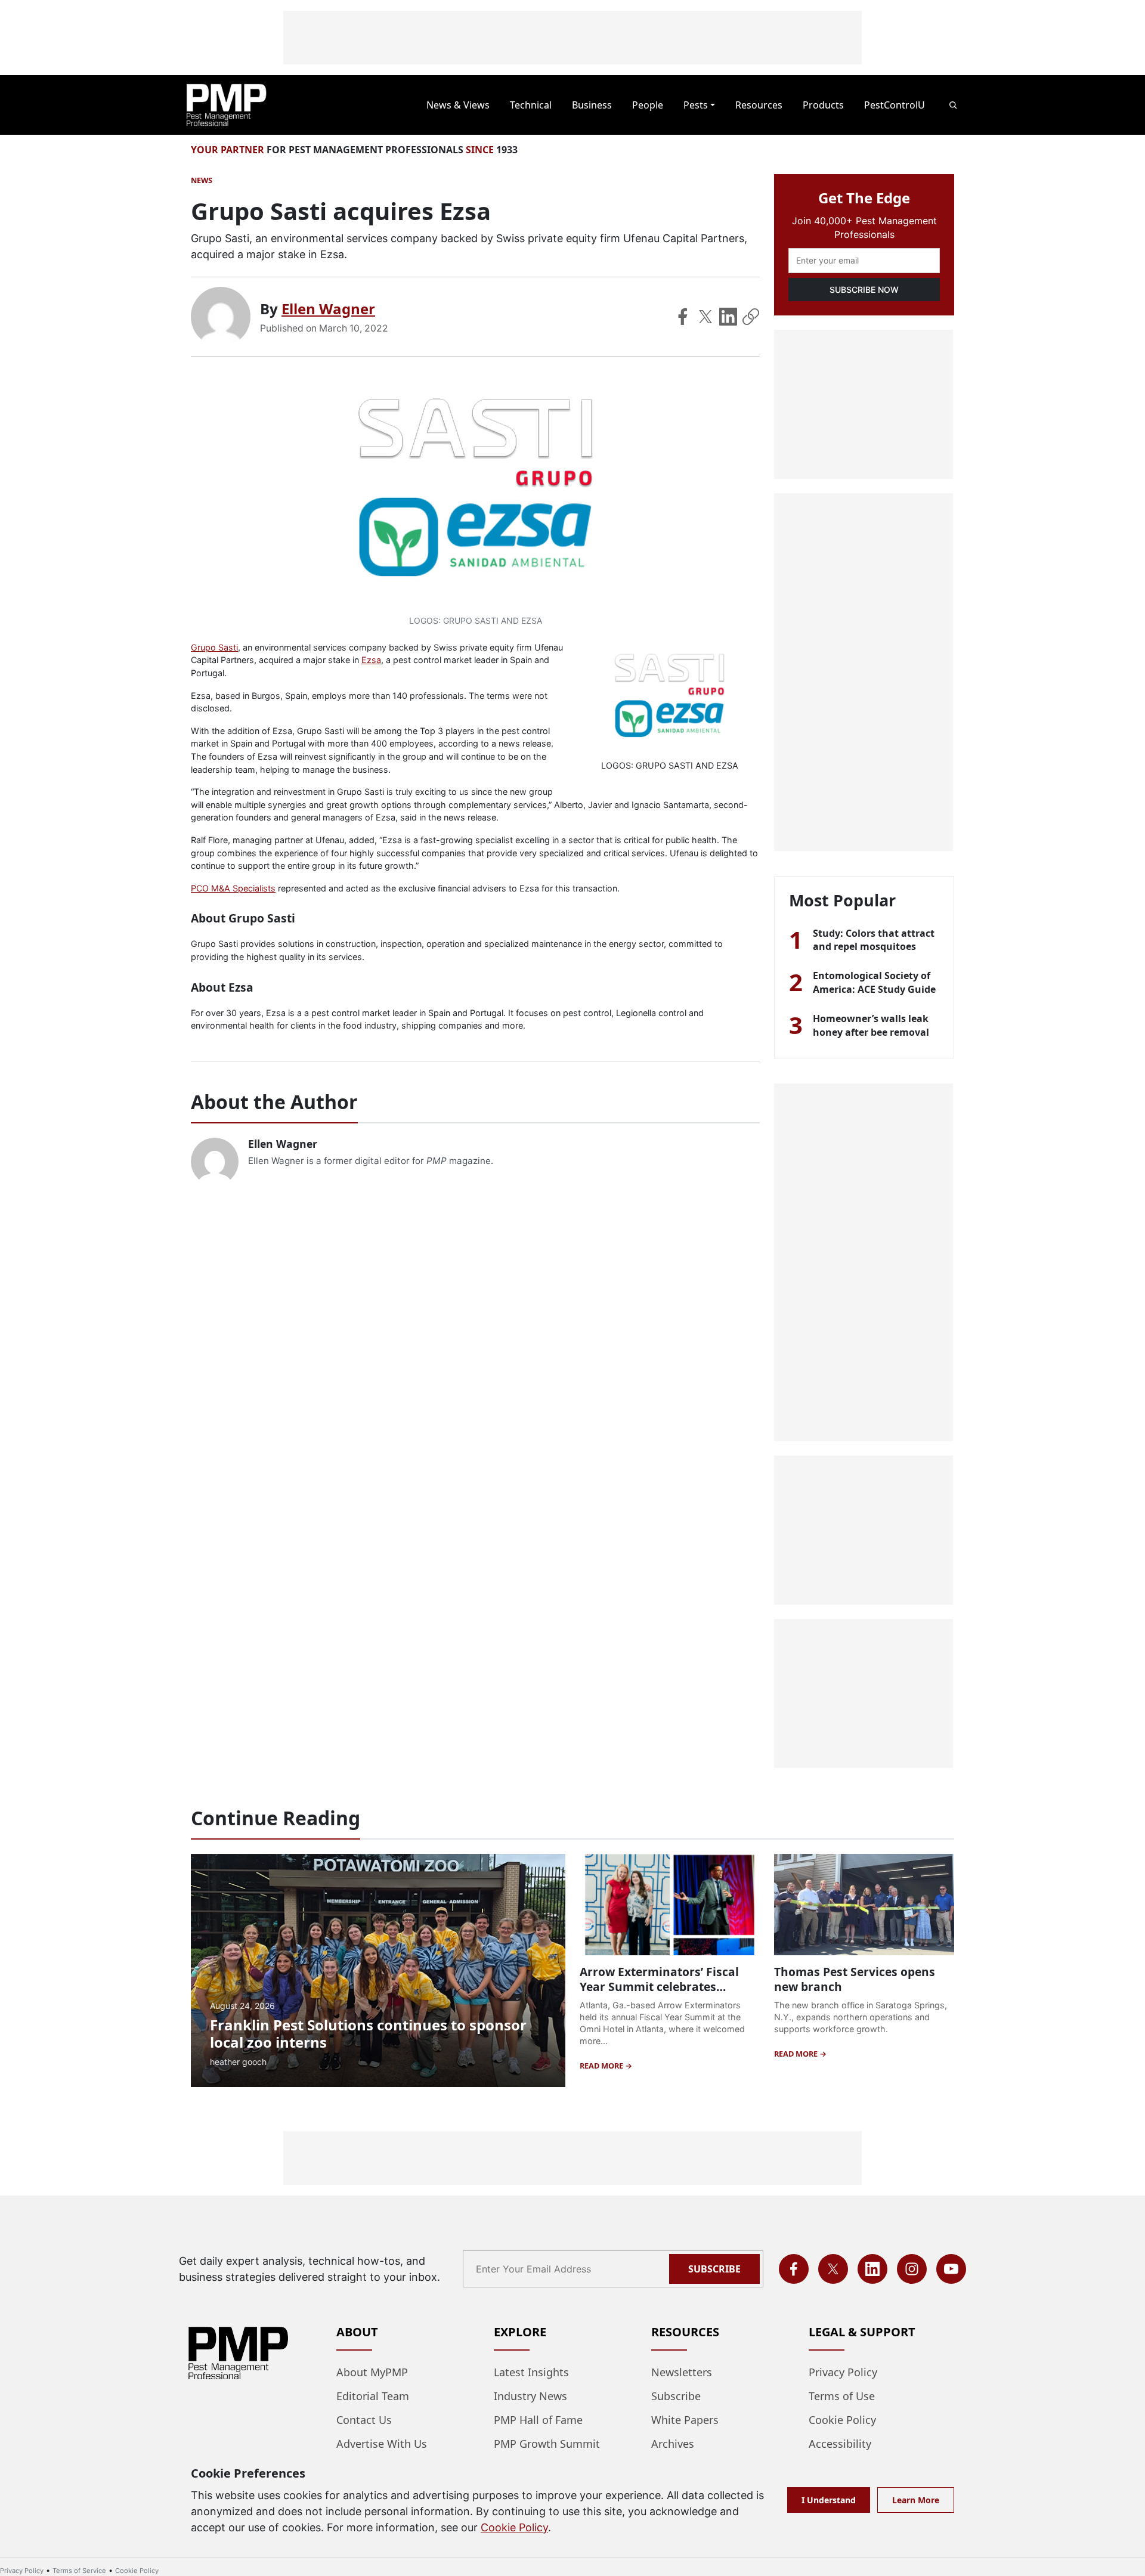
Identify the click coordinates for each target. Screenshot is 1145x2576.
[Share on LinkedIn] (728, 317)
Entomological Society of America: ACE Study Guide (874, 982)
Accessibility (840, 2444)
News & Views (458, 105)
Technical (531, 105)
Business (592, 105)
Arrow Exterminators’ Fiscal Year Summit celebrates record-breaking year (659, 1987)
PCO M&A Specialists (233, 888)
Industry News (530, 2396)
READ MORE (602, 2066)
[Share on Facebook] (683, 317)
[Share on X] (705, 317)
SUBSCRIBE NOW (864, 290)
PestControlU (895, 105)
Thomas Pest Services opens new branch (855, 1979)
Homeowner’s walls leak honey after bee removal (871, 1025)
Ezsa (371, 660)
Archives (673, 2444)
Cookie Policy (842, 2420)
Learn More (916, 2500)
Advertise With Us (382, 2444)
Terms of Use (842, 2396)
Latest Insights (531, 2372)
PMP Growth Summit (547, 2444)
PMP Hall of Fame (538, 2420)
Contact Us (364, 2420)
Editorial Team (373, 2396)
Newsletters (682, 2372)
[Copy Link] (751, 317)
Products (823, 105)
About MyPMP (372, 2372)
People (648, 105)
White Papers (685, 2420)
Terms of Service (79, 2571)
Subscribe (714, 2269)
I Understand (829, 2500)
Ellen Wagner (328, 309)
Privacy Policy (843, 2372)
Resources (759, 105)
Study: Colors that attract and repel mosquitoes (874, 940)
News (202, 180)
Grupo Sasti (214, 647)
